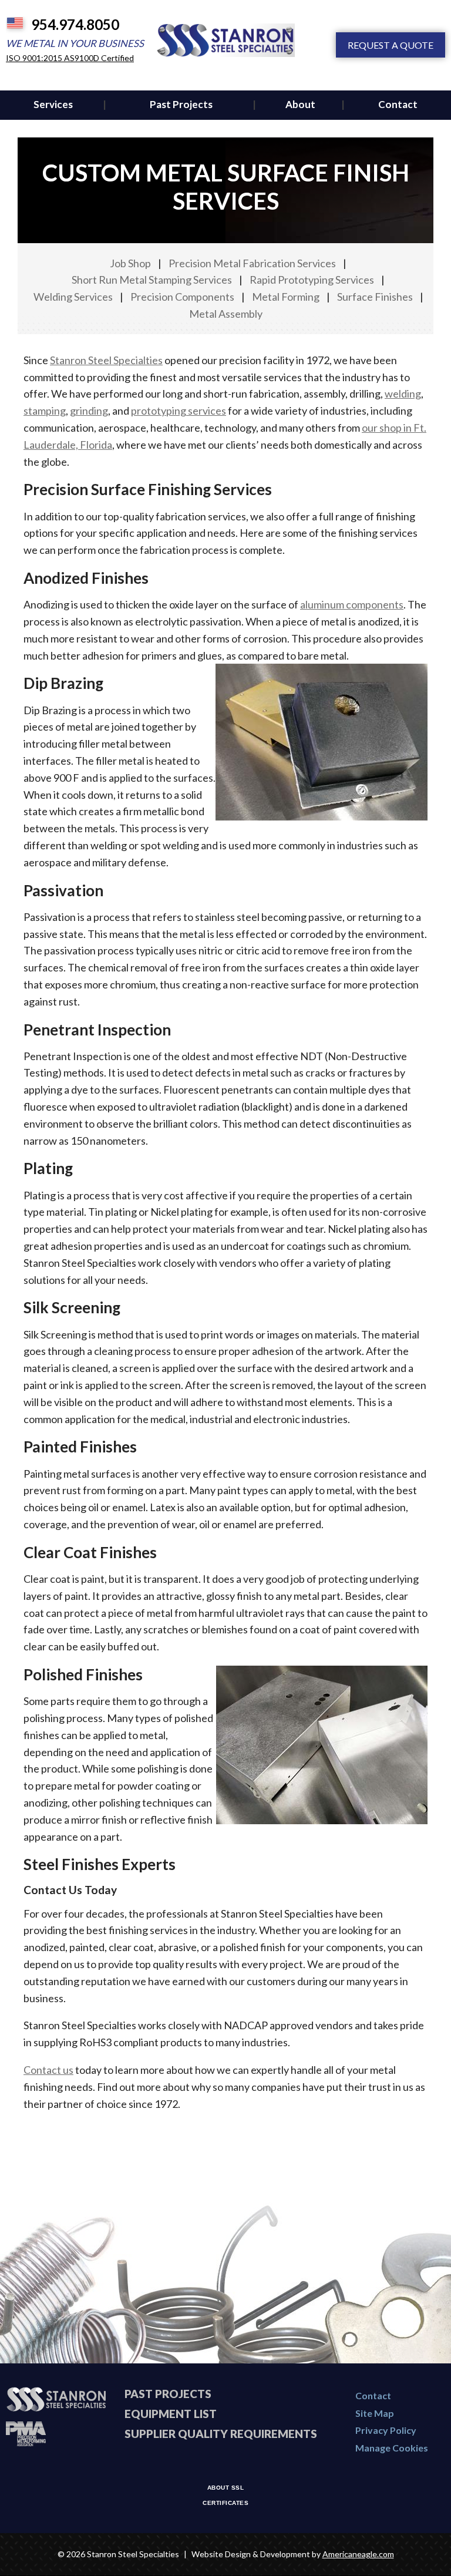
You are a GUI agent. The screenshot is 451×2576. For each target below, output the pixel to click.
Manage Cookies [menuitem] (392, 2448)
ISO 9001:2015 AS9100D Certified (70, 58)
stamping (45, 411)
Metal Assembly (226, 314)
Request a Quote (391, 45)
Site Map (375, 2413)
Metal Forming (286, 297)
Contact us (48, 2070)
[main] (225, 1139)
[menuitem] (53, 105)
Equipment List (171, 2414)
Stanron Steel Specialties (106, 360)
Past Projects (168, 2394)
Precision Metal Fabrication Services (252, 263)
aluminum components (352, 604)
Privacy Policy (386, 2430)
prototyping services (179, 411)
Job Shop (130, 263)
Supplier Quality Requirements (221, 2434)
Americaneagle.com (358, 2554)
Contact (373, 2395)
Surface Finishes (375, 297)
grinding (89, 411)
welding (403, 394)
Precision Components (182, 297)
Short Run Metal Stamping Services (152, 280)
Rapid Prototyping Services (312, 280)
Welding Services (73, 297)
